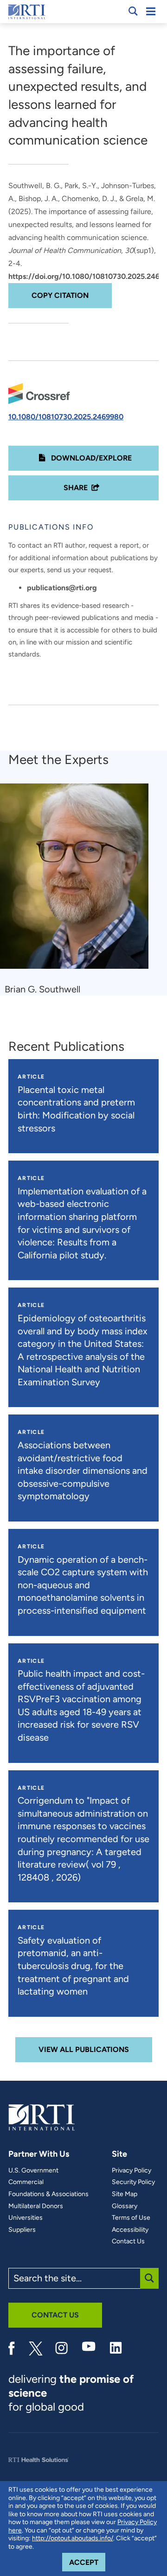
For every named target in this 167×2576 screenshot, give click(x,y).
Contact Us (128, 2241)
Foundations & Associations (48, 2194)
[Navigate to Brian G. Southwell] (78, 881)
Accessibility (130, 2230)
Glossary (125, 2206)
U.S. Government (33, 2171)
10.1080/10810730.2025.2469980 (66, 417)
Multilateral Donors (36, 2206)
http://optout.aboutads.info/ (73, 2538)
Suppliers (22, 2230)
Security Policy (133, 2182)
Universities (26, 2218)
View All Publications (84, 2049)
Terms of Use (131, 2218)
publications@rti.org (62, 588)
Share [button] (76, 488)
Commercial (26, 2182)
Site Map (125, 2194)
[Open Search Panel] (133, 11)
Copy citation (60, 295)
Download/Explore (90, 458)
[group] (80, 890)
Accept (87, 2562)
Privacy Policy (132, 2171)
